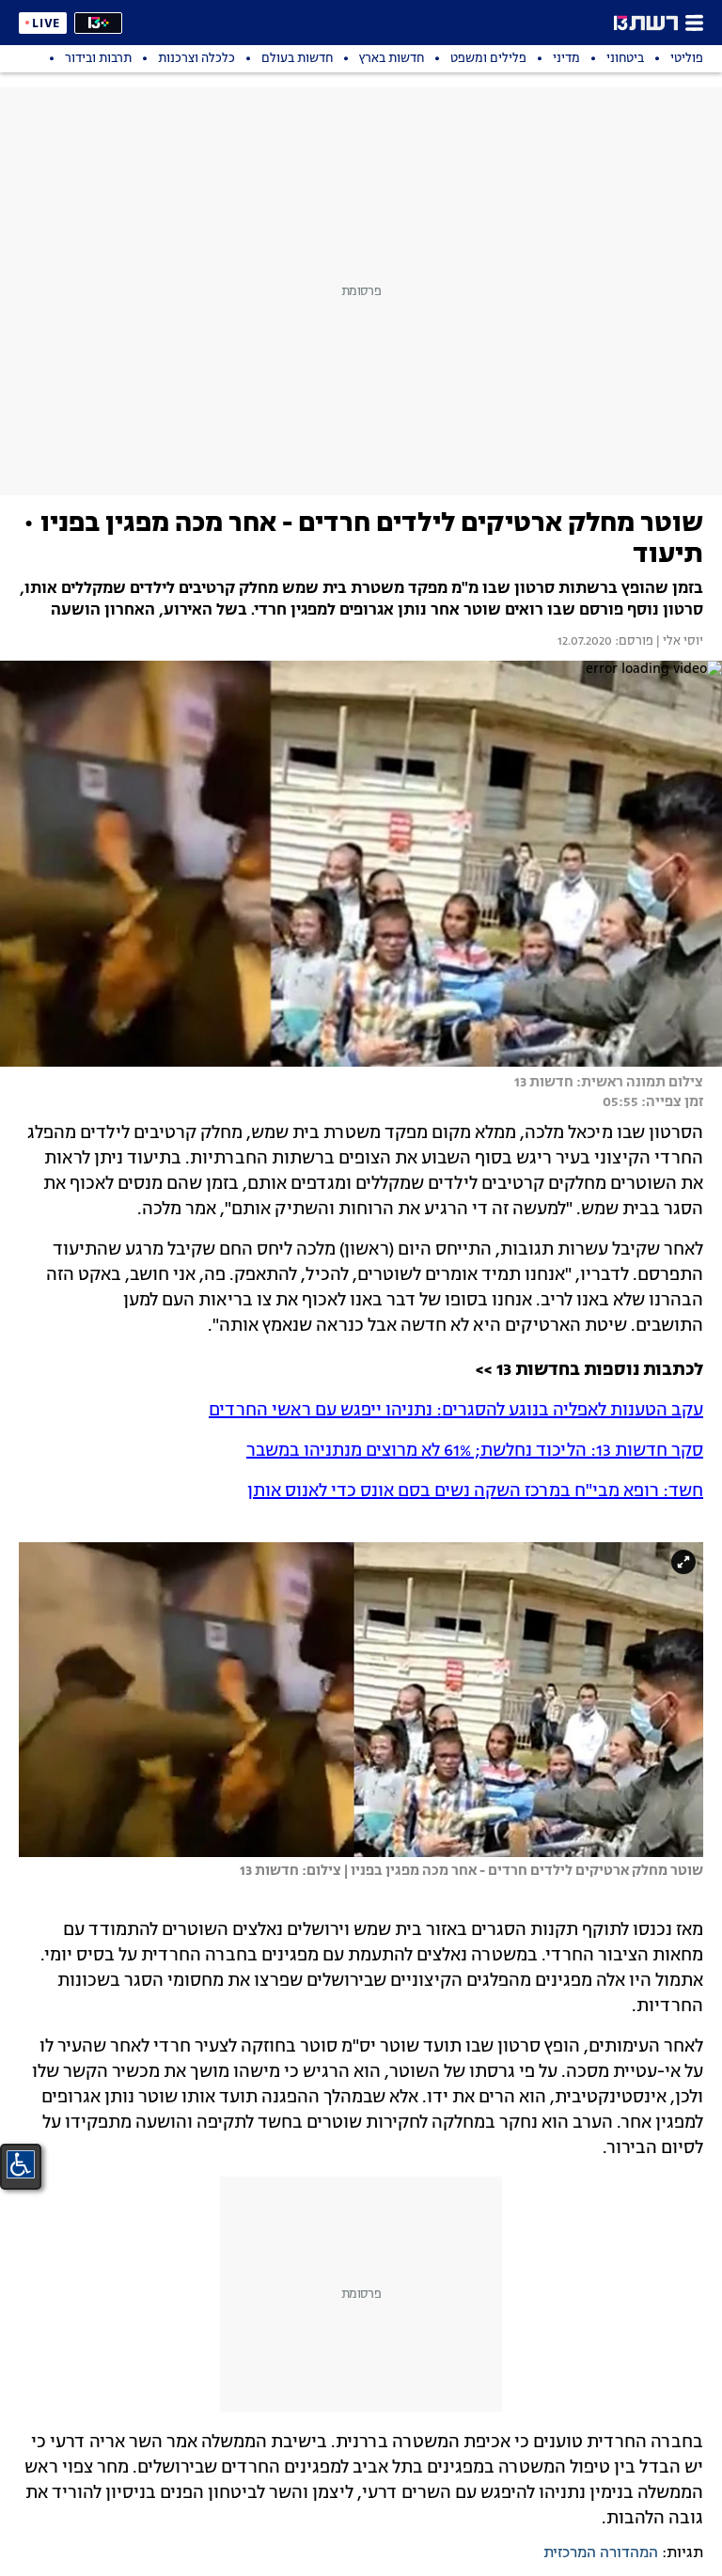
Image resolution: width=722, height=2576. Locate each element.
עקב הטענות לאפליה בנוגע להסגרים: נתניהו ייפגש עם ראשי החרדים (456, 1411)
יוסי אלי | (678, 642)
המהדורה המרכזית (601, 2553)
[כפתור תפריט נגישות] (21, 2164)
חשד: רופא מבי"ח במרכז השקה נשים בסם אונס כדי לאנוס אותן (475, 1491)
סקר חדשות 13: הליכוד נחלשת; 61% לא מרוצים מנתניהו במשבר (475, 1451)
